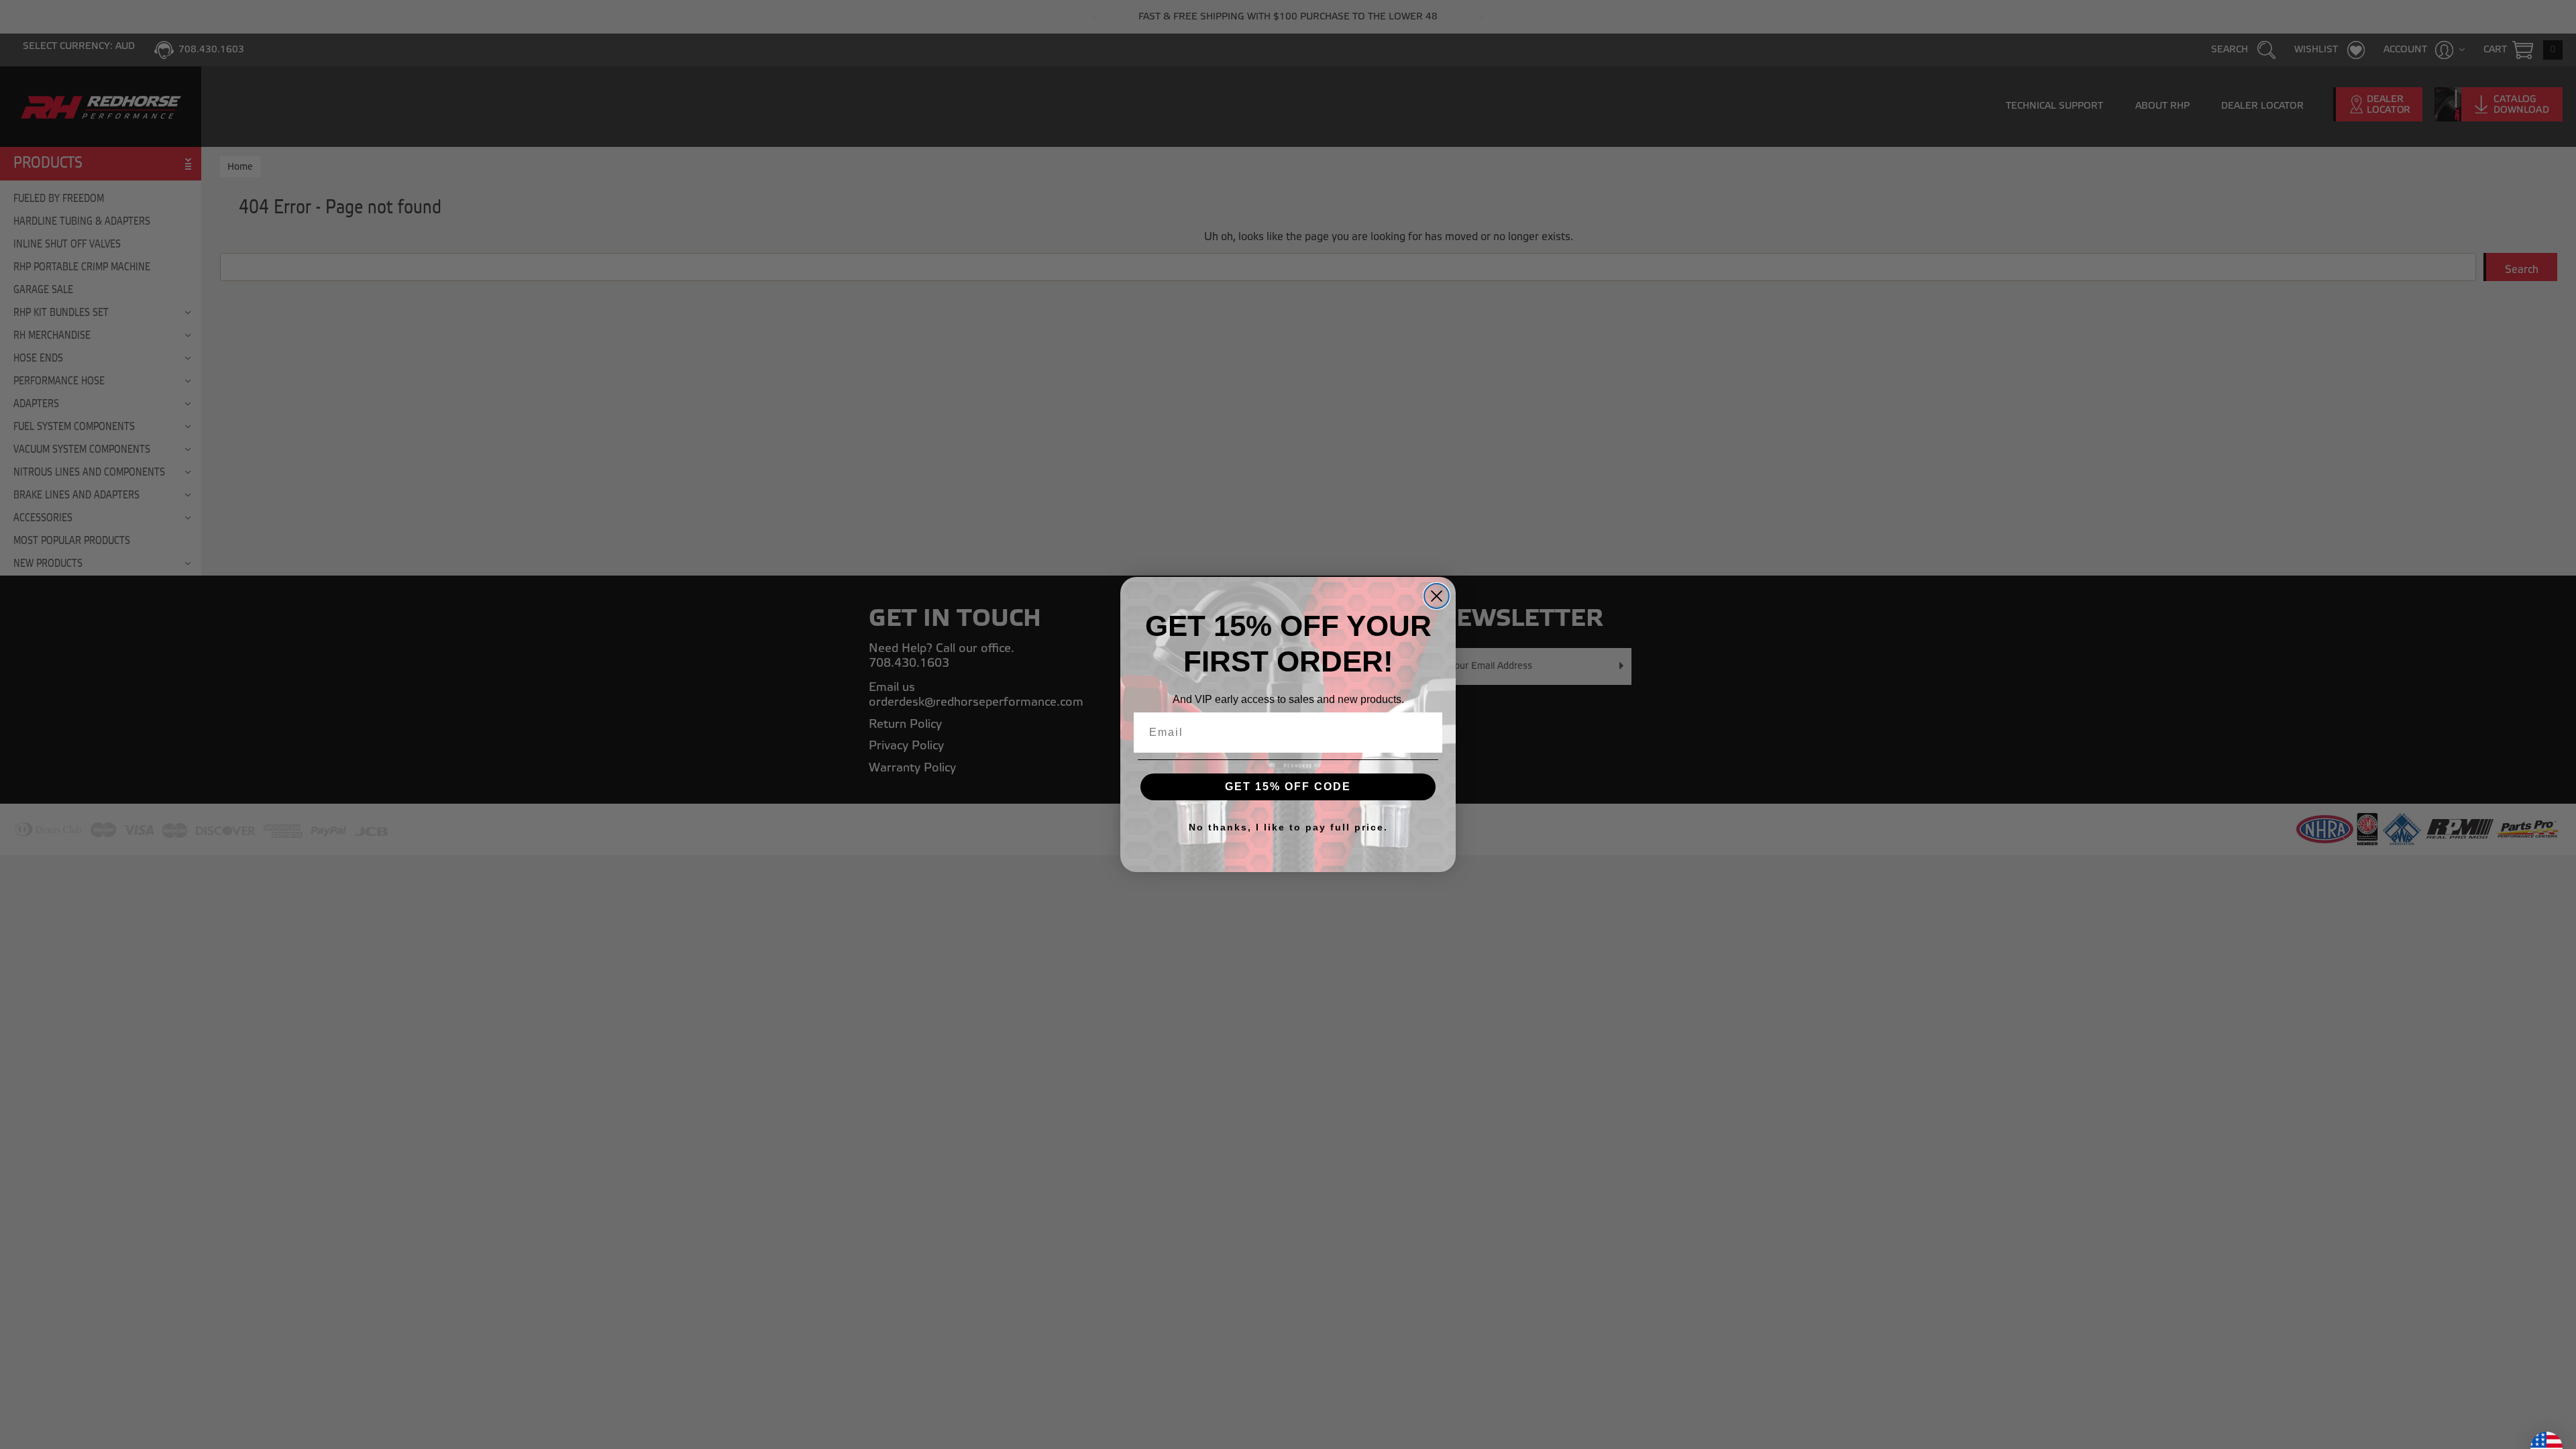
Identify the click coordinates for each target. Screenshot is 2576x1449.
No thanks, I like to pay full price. (1288, 827)
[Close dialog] (1437, 596)
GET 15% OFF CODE (1288, 787)
